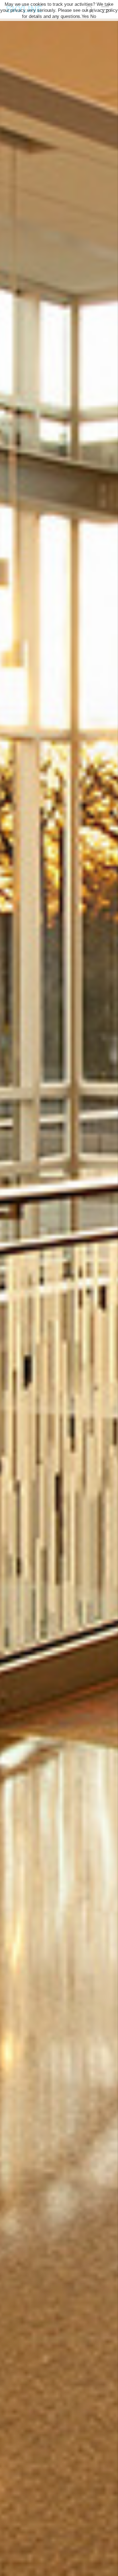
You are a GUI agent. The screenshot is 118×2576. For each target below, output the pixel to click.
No (93, 16)
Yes (85, 16)
